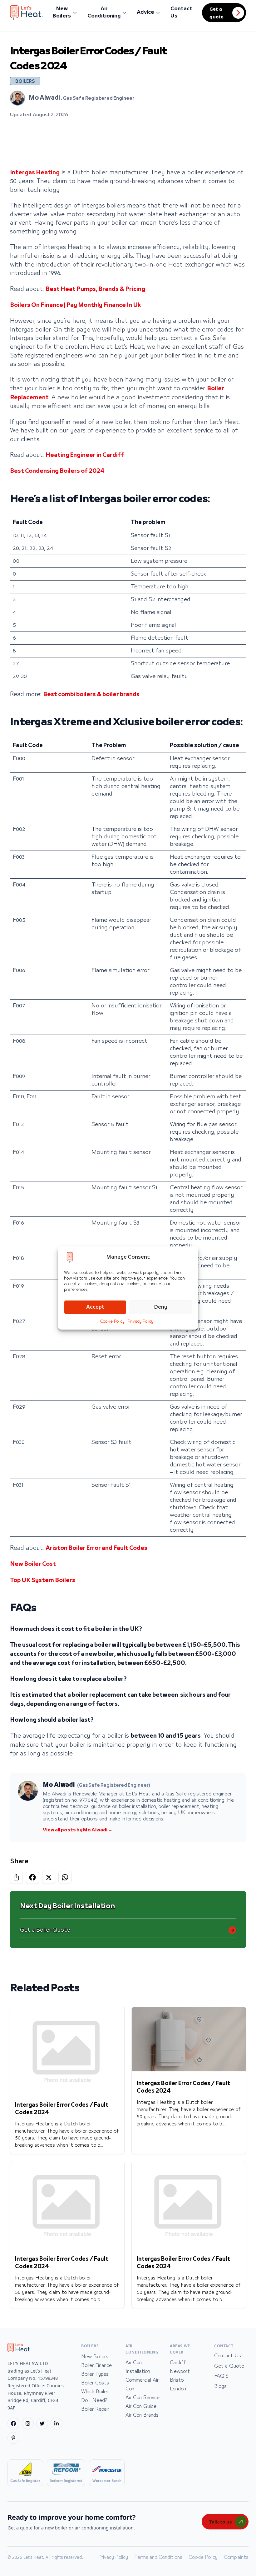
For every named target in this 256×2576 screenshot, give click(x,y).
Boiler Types (95, 2374)
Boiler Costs (95, 2383)
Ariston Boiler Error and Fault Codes (96, 1548)
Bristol (177, 2380)
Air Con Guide (141, 2406)
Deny (161, 1307)
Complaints (236, 2557)
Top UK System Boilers (43, 1580)
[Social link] (13, 2424)
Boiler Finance (96, 2365)
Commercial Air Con (142, 2384)
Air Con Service (143, 2398)
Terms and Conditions (158, 2557)
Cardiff (178, 2363)
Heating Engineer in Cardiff (85, 455)
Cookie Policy (112, 1321)
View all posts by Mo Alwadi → (78, 1830)
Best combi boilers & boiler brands (91, 695)
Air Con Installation (138, 2367)
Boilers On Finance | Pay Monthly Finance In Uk (75, 305)
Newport (180, 2371)
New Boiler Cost (33, 1564)
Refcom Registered (66, 2481)
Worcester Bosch (107, 2481)
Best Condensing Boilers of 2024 (57, 471)
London (178, 2389)
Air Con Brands (142, 2415)
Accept (95, 1307)
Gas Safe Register (25, 2481)
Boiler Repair (95, 2409)
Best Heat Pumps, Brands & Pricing (95, 289)
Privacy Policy (140, 1321)
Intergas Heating (35, 173)
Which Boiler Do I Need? (95, 2396)
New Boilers (95, 2357)
